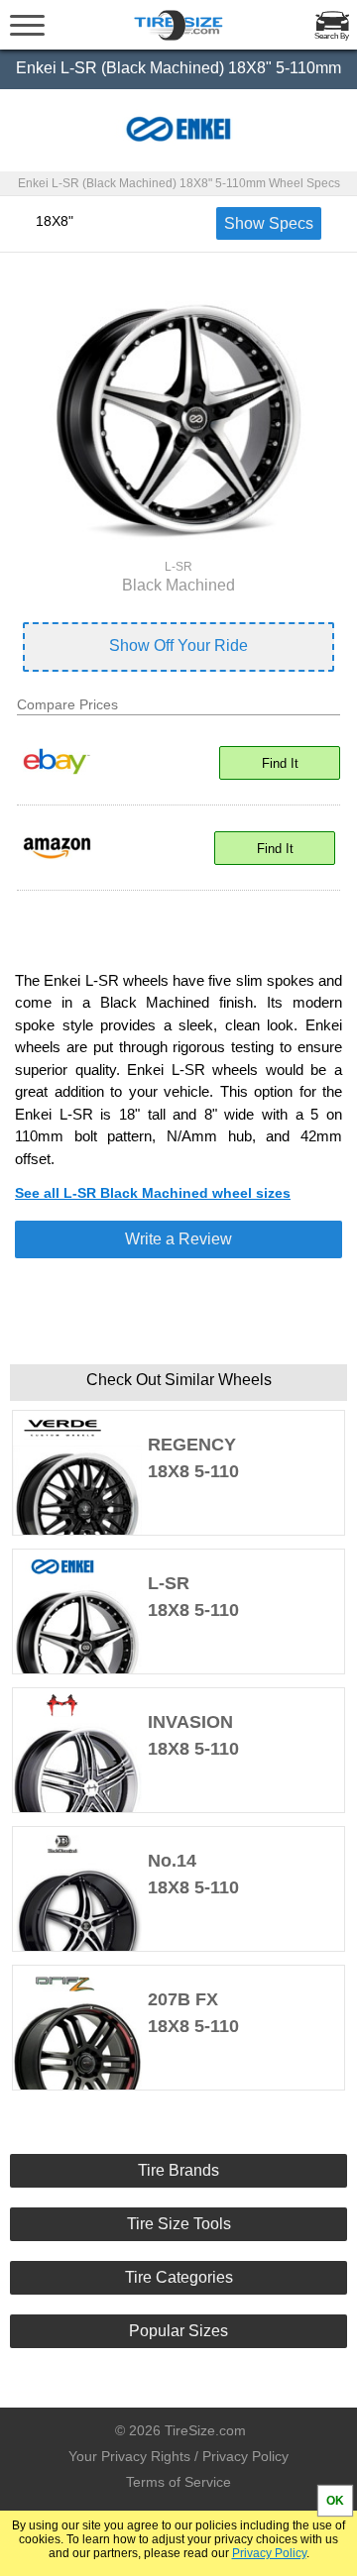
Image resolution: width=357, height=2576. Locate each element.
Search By (332, 36)
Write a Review (178, 1239)
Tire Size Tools (179, 2224)
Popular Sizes (178, 2331)
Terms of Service (178, 2482)
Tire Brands (178, 2170)
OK (335, 2501)
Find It (280, 763)
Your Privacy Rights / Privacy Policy (178, 2456)
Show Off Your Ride (178, 645)
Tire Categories (179, 2277)
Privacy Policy (269, 2553)
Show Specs (269, 223)
